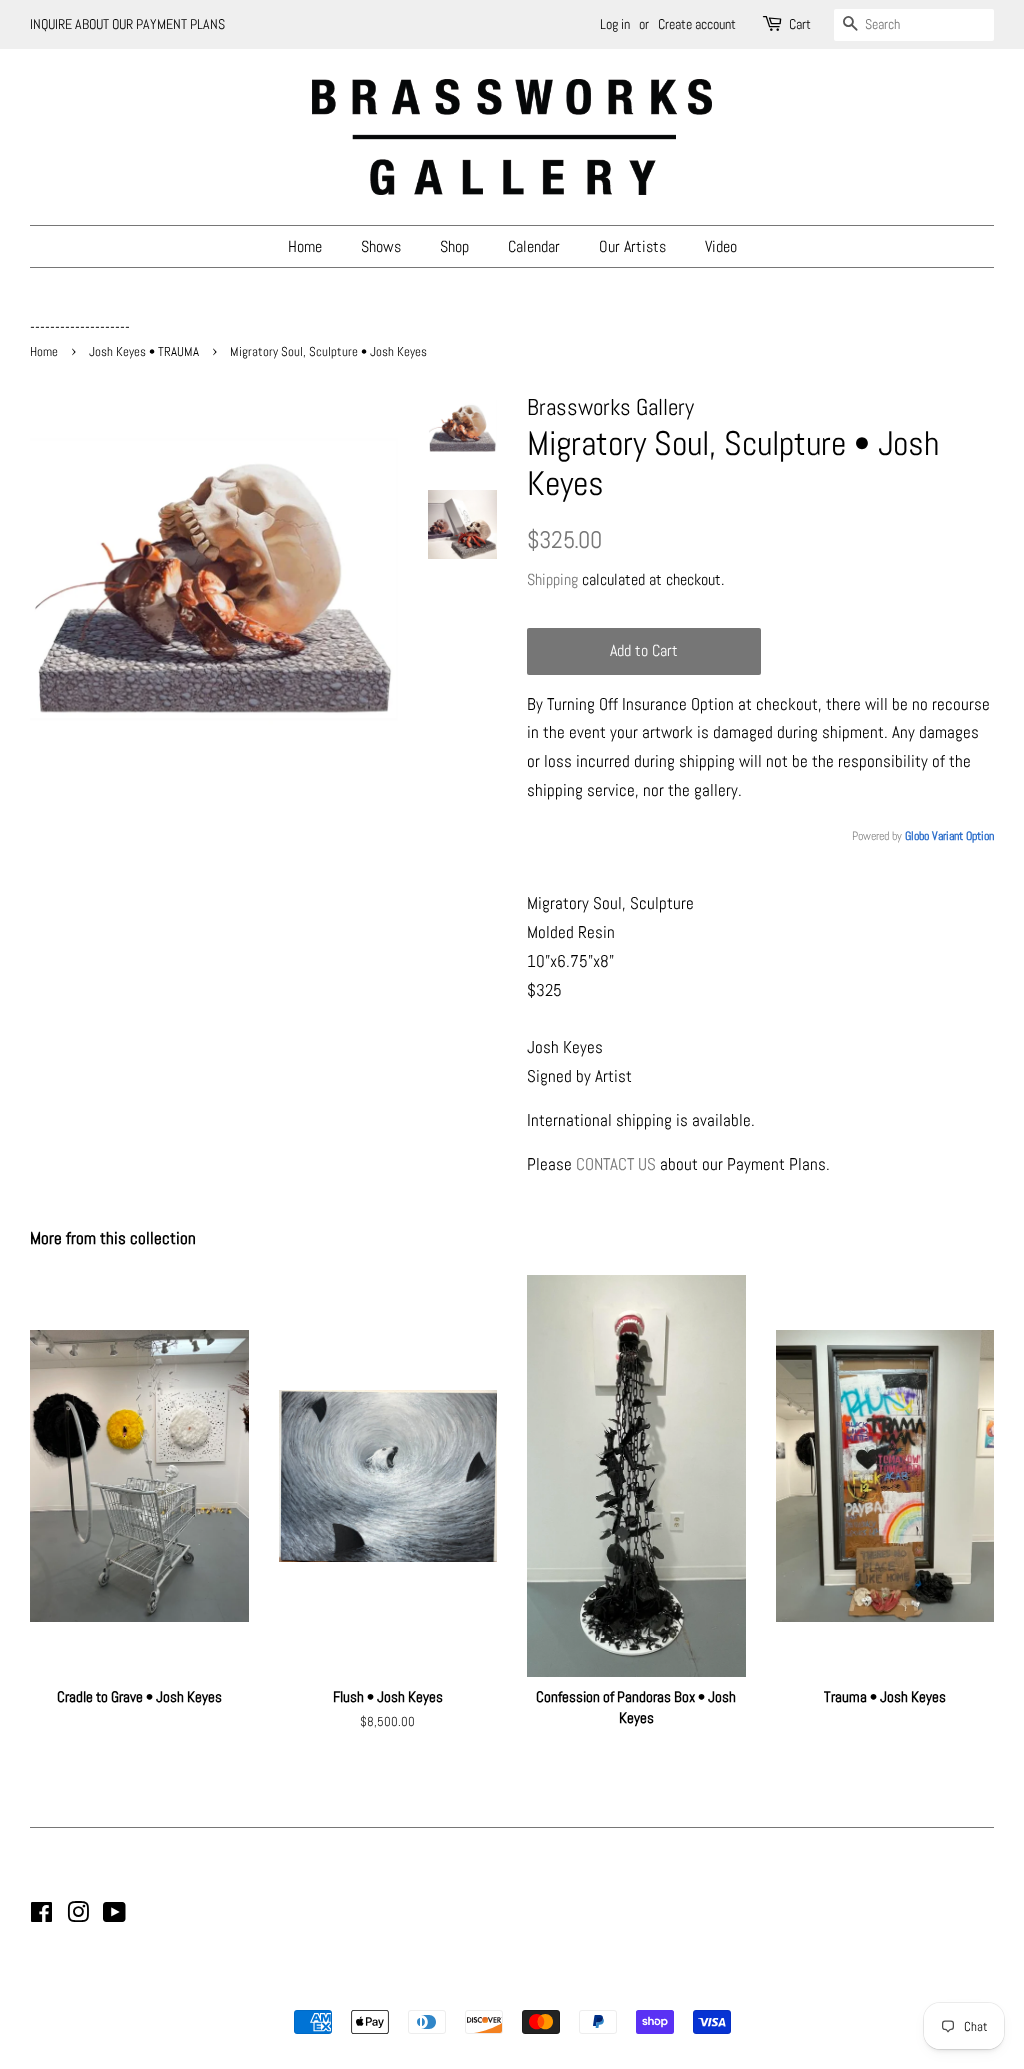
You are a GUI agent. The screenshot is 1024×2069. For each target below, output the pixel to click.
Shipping (552, 579)
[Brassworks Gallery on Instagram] (78, 1916)
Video (721, 246)
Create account (697, 24)
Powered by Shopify (614, 1987)
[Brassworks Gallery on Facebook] (41, 1916)
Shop (454, 246)
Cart (800, 24)
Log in (615, 24)
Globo (917, 836)
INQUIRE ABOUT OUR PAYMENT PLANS (127, 24)
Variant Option (963, 836)
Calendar (534, 246)
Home (305, 246)
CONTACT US (616, 1164)
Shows (381, 246)
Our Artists (632, 246)
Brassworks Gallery (509, 1987)
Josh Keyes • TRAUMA (144, 352)
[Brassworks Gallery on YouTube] (114, 1916)
